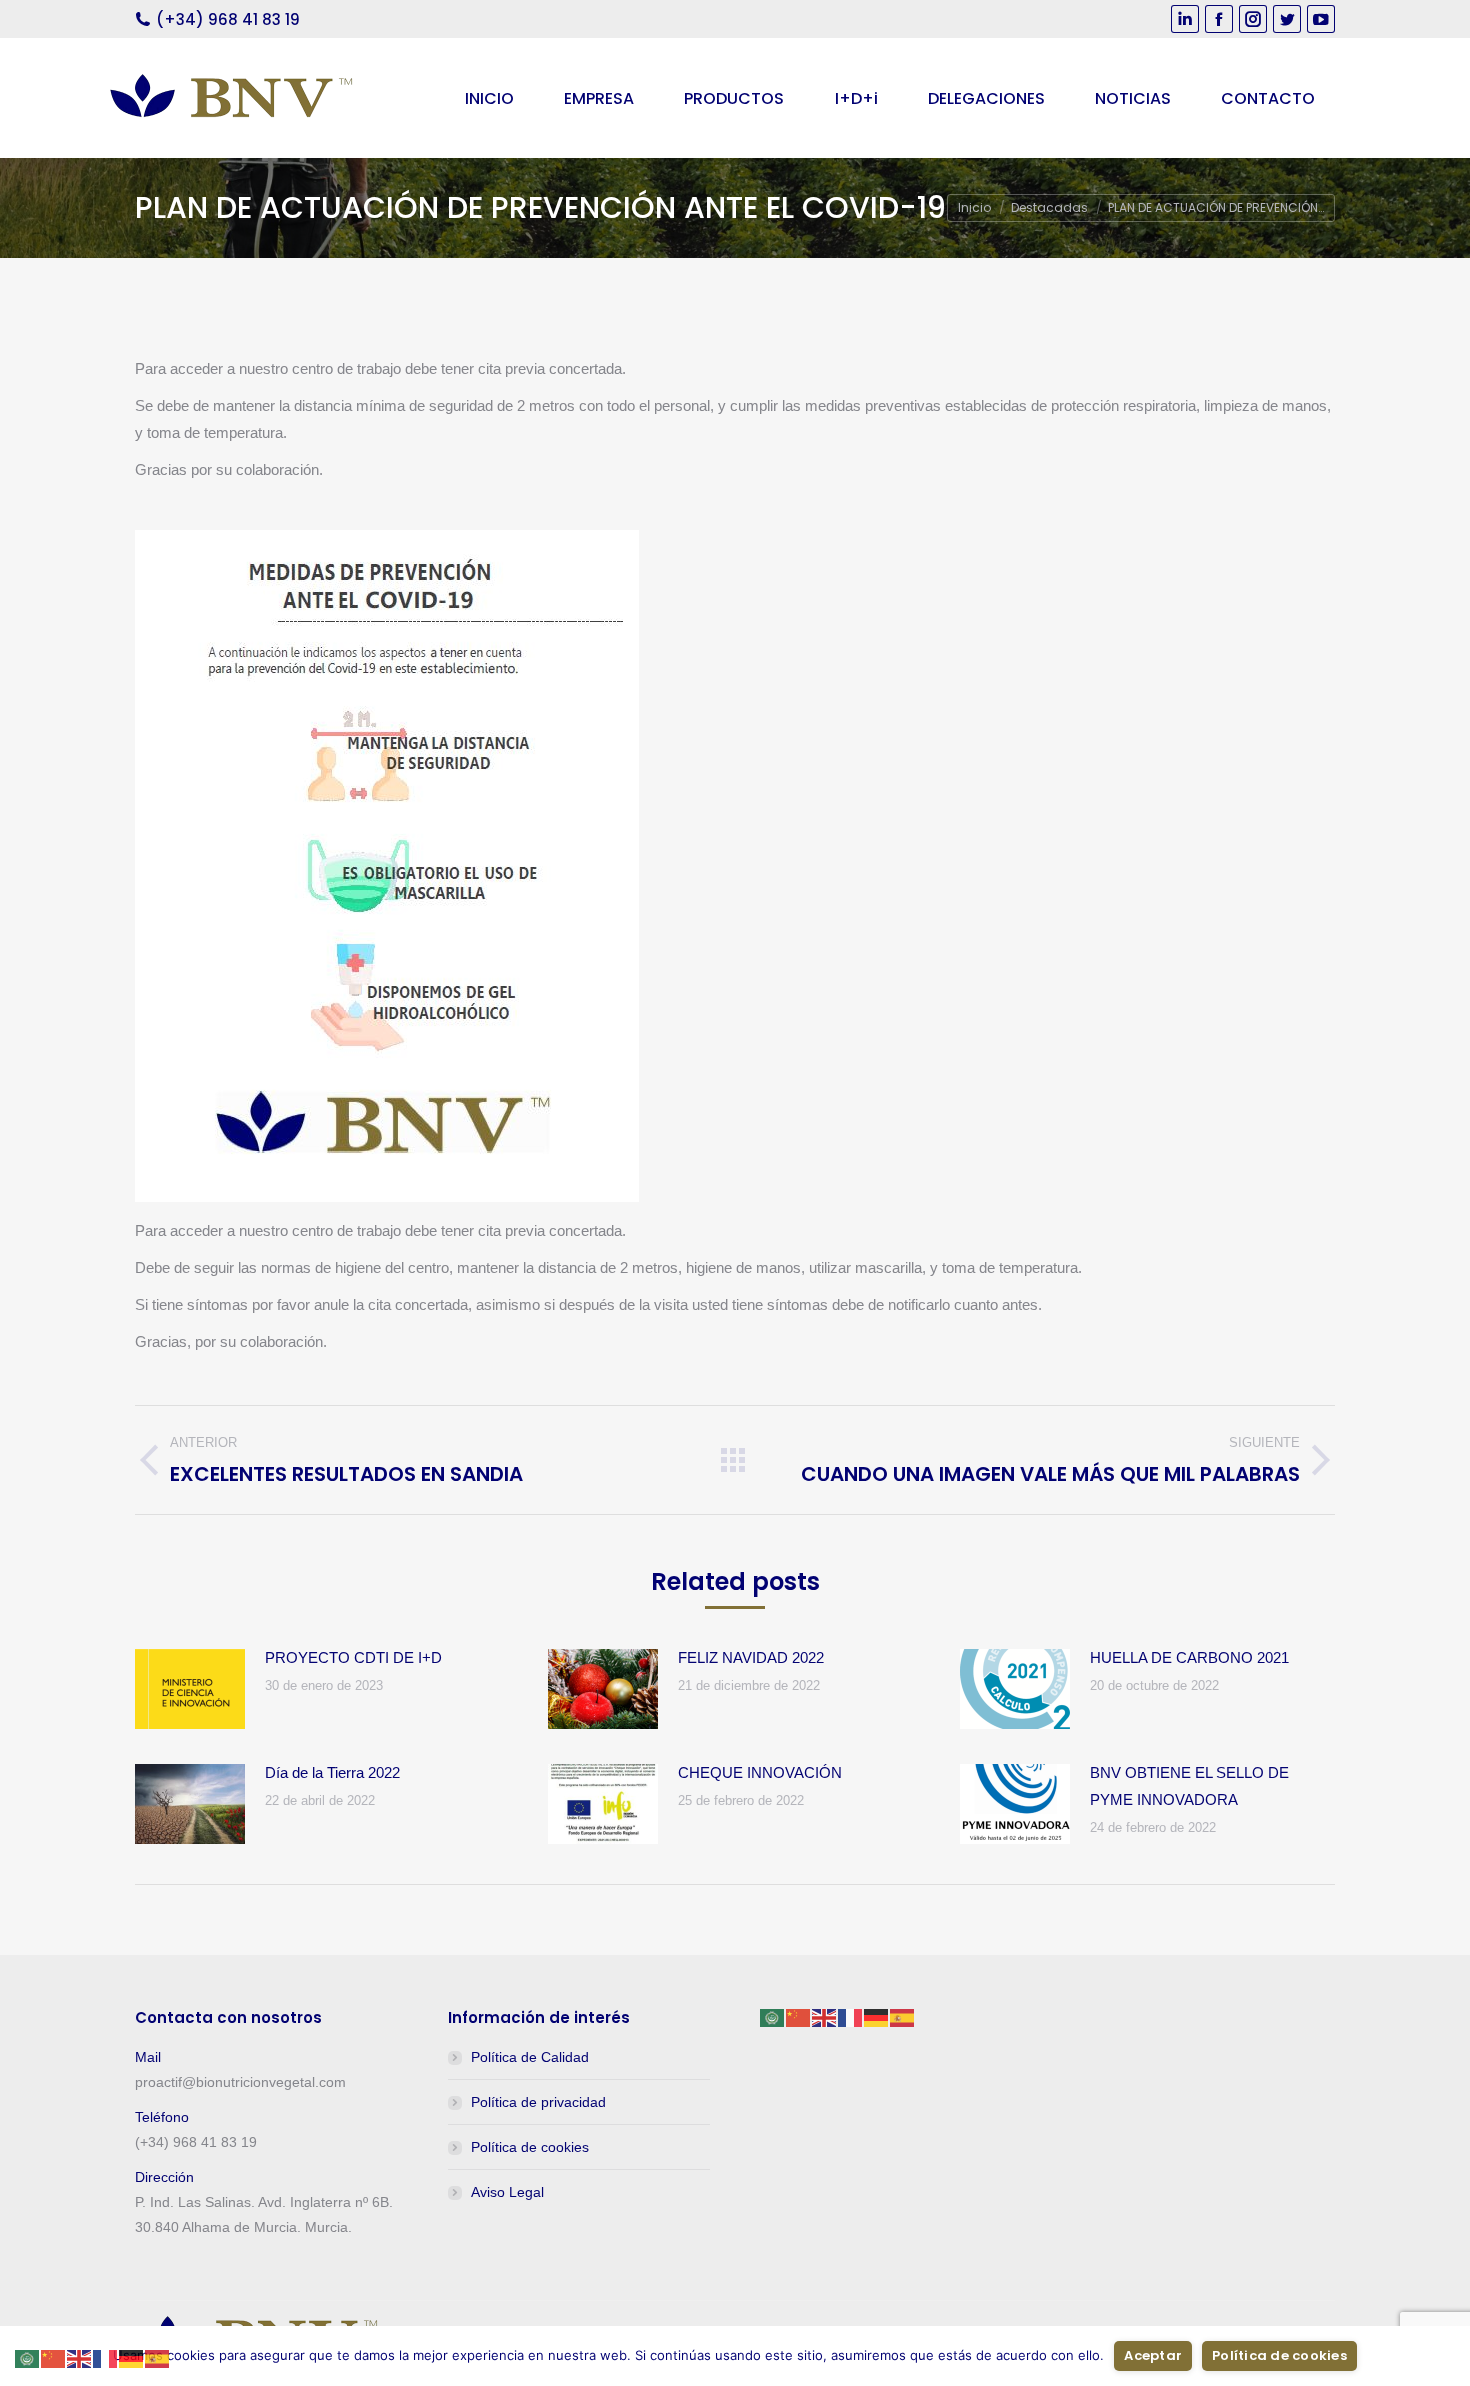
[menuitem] (489, 98)
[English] (825, 2017)
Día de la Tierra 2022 (332, 1772)
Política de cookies (530, 2147)
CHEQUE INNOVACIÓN (760, 1772)
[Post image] (190, 1689)
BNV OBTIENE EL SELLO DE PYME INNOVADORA (1189, 1786)
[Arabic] (773, 2017)
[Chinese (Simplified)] (799, 2017)
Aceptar (1153, 2355)
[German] (877, 2017)
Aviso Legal (507, 2192)
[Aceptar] (1445, 2356)
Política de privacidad (538, 2102)
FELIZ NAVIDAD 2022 (751, 1657)
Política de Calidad (530, 2057)
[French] (851, 2017)
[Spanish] (903, 2017)
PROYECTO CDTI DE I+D (353, 1657)
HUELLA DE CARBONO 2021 (1189, 1657)
